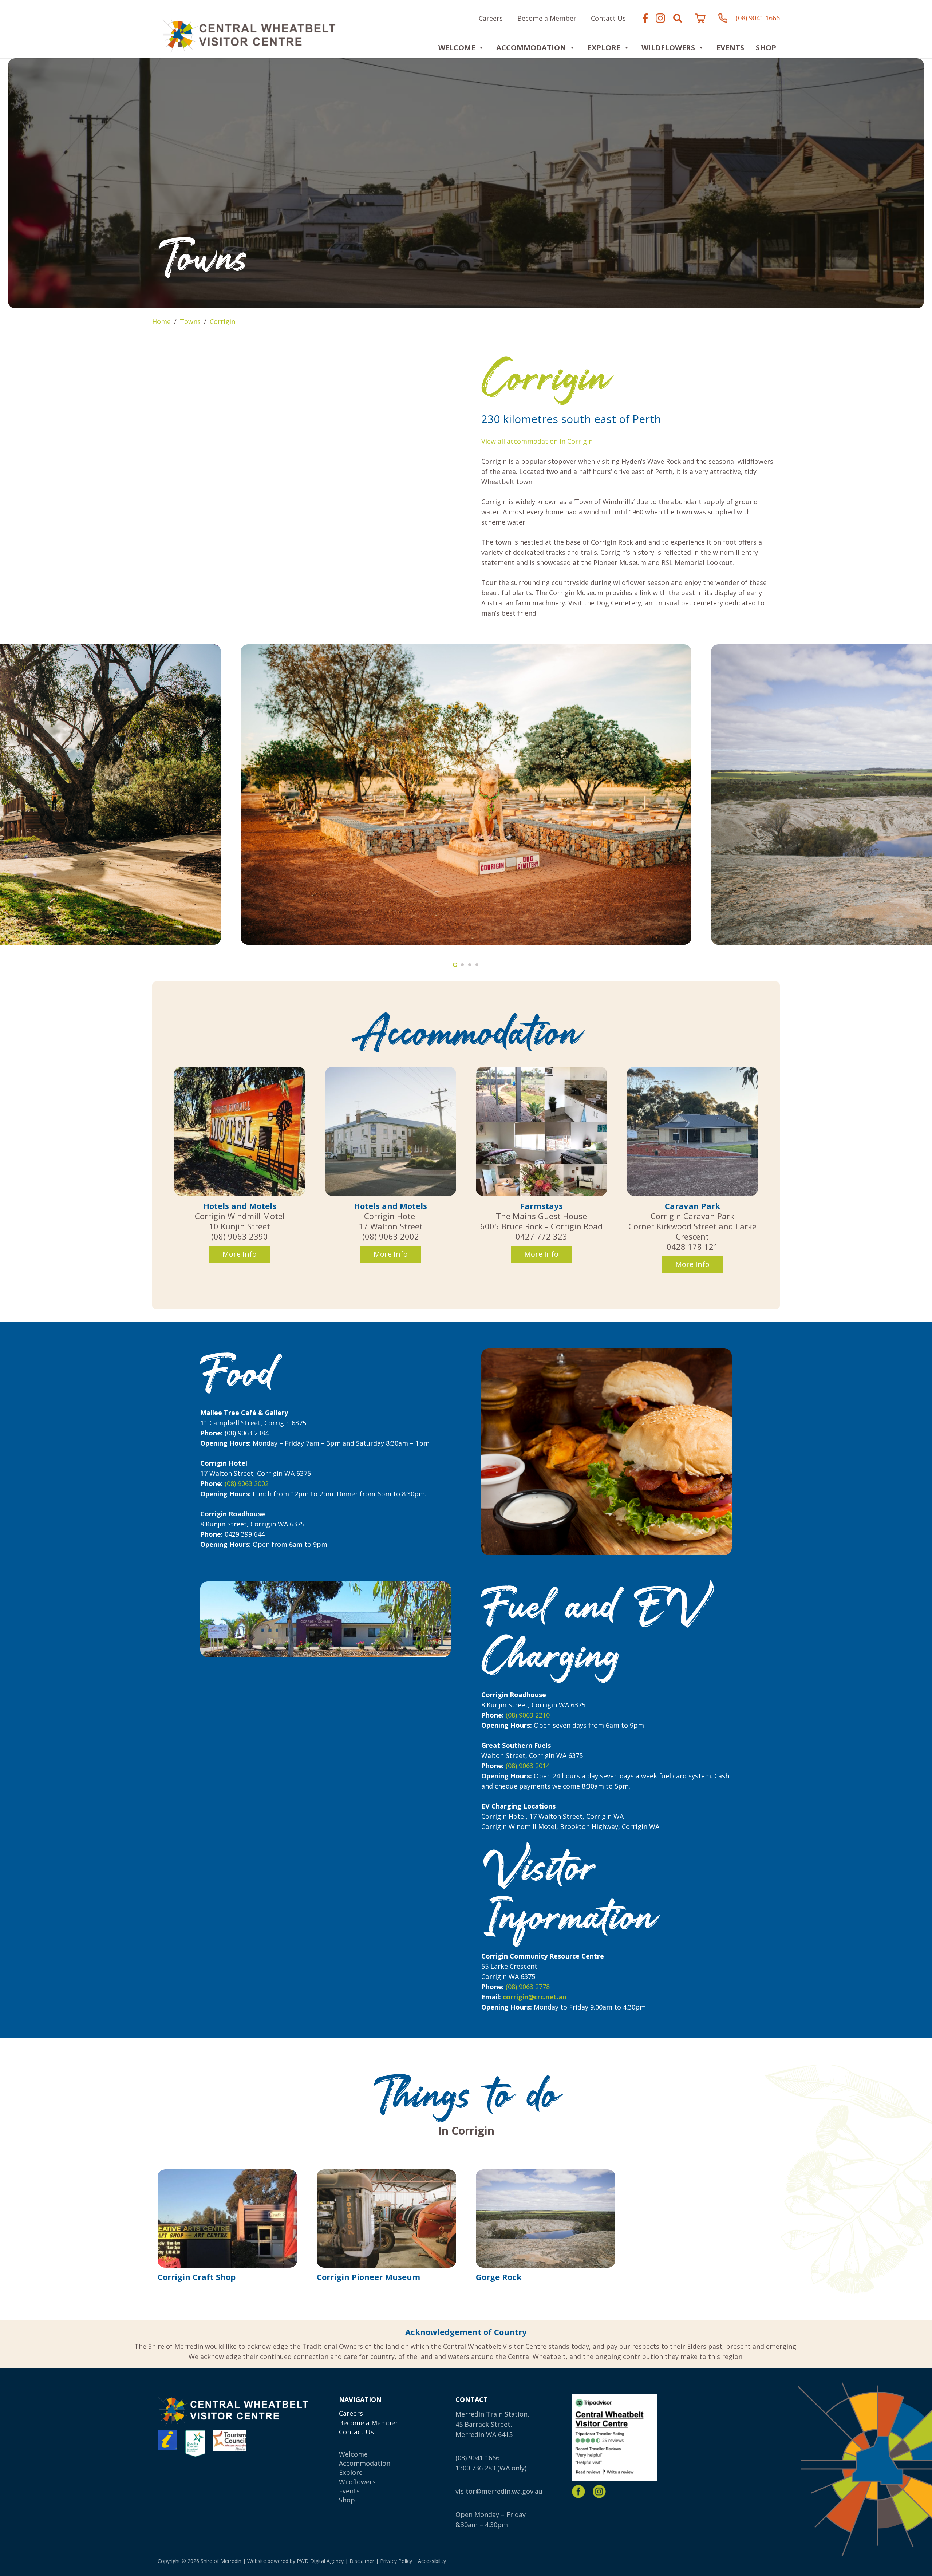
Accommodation (531, 48)
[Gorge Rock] (546, 2219)
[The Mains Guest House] (542, 1131)
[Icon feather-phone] (723, 18)
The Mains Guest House (541, 1216)
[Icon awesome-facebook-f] (645, 18)
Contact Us (356, 2432)
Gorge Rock (499, 2277)
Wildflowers (668, 48)
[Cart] (700, 18)
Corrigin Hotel (391, 1216)
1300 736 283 (475, 2468)
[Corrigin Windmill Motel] (240, 1131)
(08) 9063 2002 (247, 1483)
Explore (351, 2472)
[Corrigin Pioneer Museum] (386, 2219)
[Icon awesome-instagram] (660, 18)
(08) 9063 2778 (528, 1987)
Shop (766, 48)
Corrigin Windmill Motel (240, 1216)
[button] (678, 18)
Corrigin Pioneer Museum (368, 2277)
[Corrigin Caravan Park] (693, 1131)
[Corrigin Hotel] (391, 1131)
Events (730, 48)
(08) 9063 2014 (528, 1766)
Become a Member (368, 2423)
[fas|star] (578, 2492)
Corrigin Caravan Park (692, 1216)
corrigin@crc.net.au (535, 1997)
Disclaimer (362, 2561)
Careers (351, 2413)
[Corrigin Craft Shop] (227, 2219)
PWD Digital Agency (320, 2561)
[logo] (249, 35)
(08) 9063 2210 (528, 1715)
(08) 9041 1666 (477, 2458)
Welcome (457, 48)
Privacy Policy (396, 2561)
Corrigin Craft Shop (197, 2277)
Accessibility (432, 2561)
